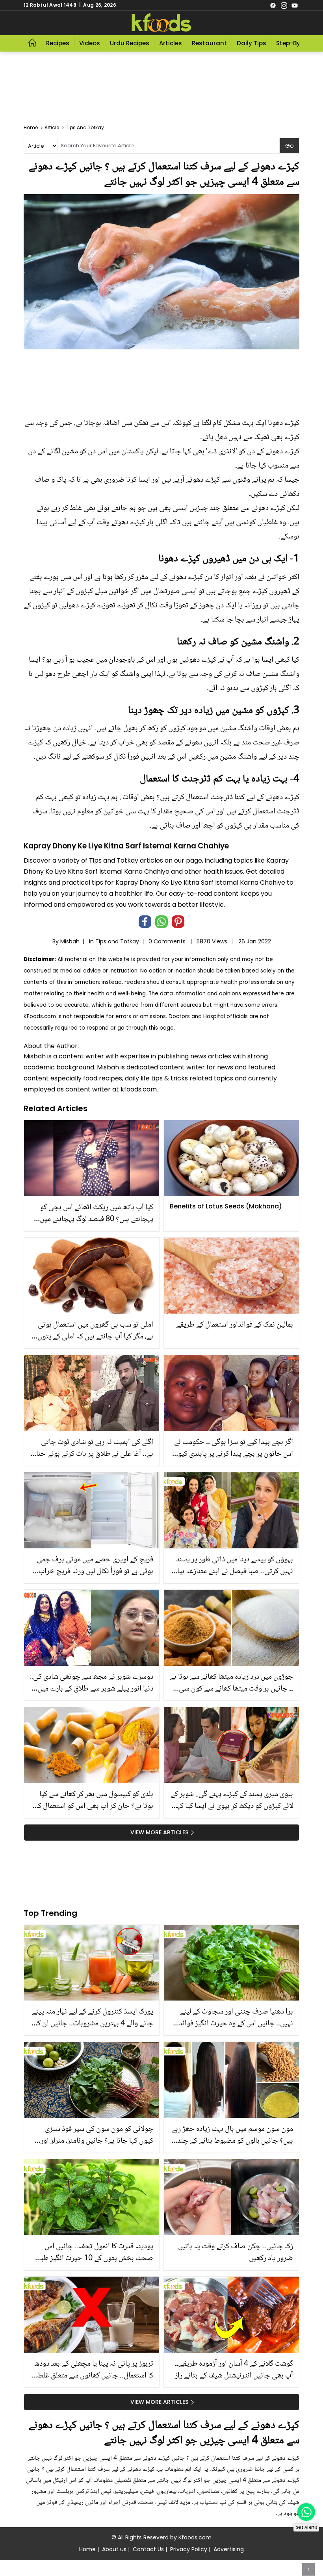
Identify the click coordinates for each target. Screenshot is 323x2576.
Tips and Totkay (117, 941)
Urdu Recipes (130, 43)
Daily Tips (252, 43)
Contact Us (148, 2549)
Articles (171, 43)
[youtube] (295, 5)
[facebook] (273, 5)
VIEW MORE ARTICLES (159, 1832)
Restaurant (209, 43)
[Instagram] (284, 5)
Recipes (58, 43)
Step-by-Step (297, 43)
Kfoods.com (195, 2537)
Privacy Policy (189, 2549)
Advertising (229, 2549)
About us (114, 2549)
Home (87, 2549)
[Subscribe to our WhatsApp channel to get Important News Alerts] (306, 2512)
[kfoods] (161, 23)
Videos (90, 43)
